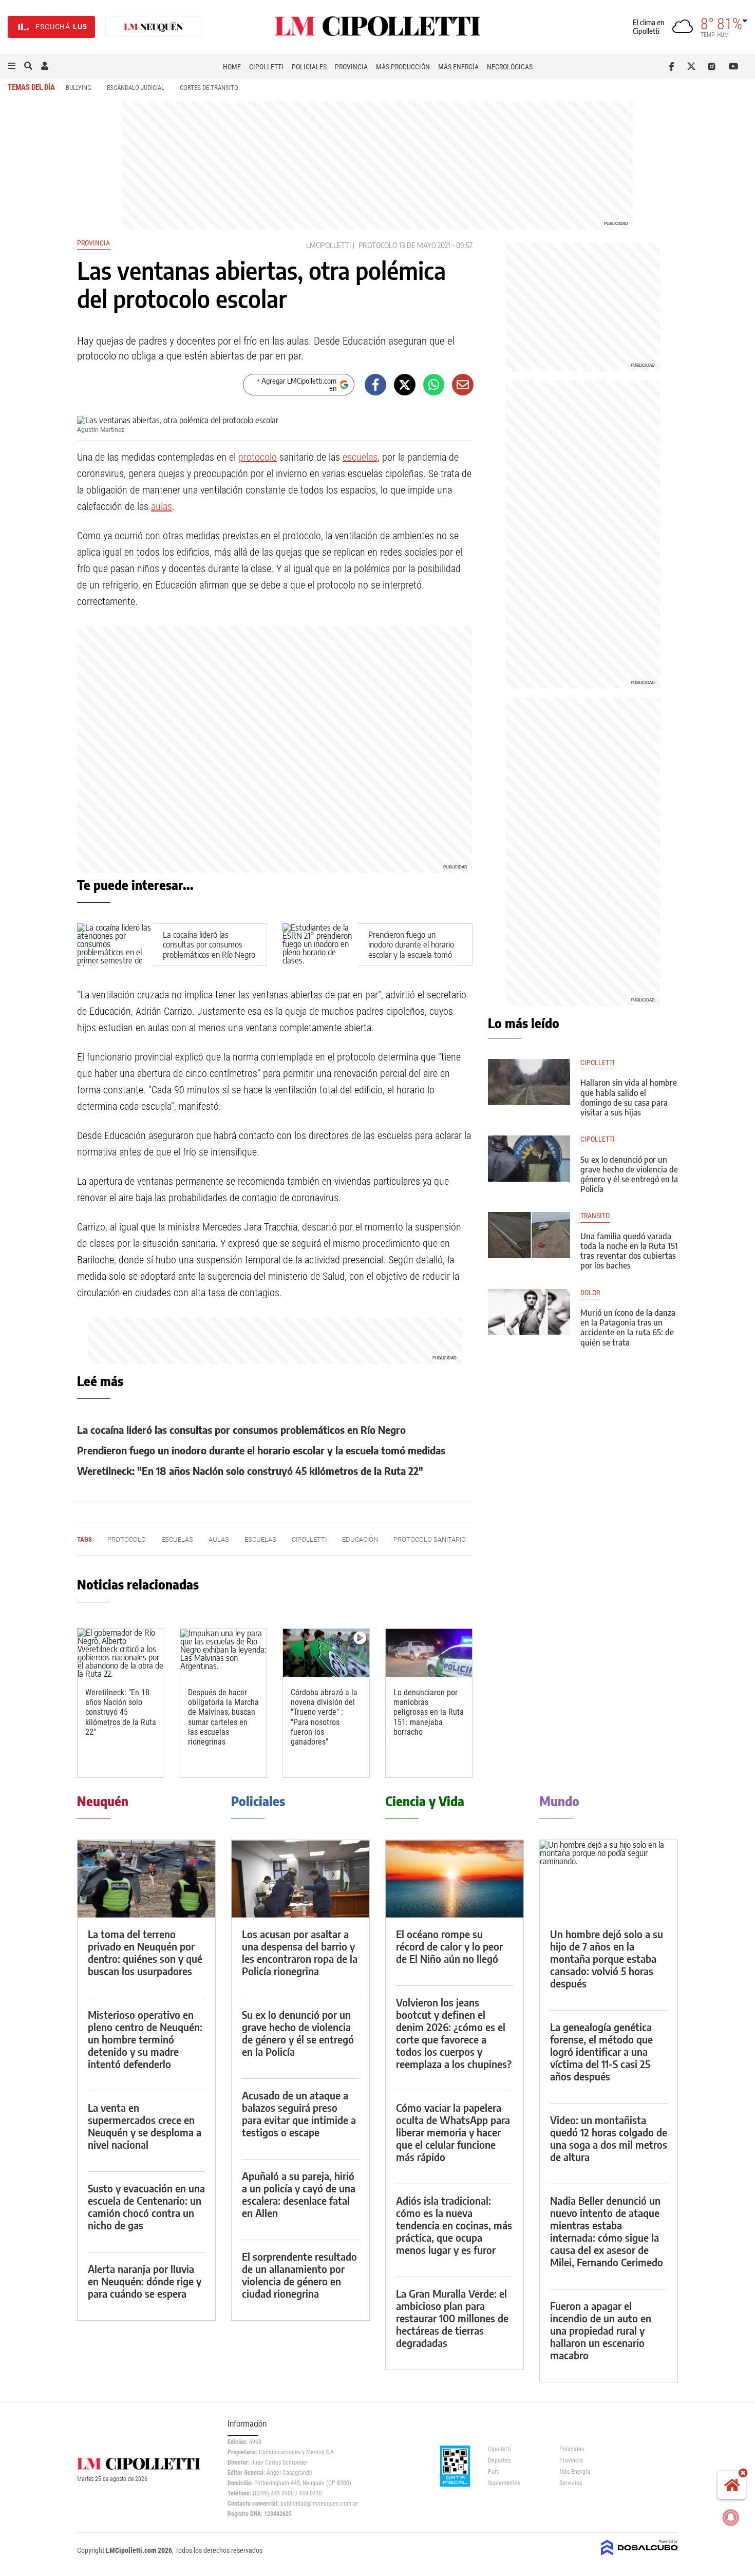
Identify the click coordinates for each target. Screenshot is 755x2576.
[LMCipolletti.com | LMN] (154, 27)
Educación (360, 1539)
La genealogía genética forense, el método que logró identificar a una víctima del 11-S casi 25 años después (601, 2051)
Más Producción (403, 67)
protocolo (258, 457)
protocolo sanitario (430, 1539)
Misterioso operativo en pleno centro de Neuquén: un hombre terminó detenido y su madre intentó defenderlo (145, 2039)
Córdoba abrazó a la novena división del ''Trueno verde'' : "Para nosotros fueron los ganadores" (324, 1717)
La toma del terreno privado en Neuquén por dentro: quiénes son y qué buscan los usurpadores (145, 1952)
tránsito (595, 1216)
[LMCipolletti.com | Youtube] (734, 66)
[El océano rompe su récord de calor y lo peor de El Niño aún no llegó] (455, 1879)
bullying (79, 88)
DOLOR (590, 1293)
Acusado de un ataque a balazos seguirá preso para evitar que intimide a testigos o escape (299, 2114)
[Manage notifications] (731, 2517)
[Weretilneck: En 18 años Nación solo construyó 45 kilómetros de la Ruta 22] (121, 1653)
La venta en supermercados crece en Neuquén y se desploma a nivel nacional (145, 2126)
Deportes (499, 2460)
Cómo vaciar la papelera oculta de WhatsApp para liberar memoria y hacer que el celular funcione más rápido (453, 2132)
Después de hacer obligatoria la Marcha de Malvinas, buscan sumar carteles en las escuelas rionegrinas (223, 1717)
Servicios (571, 2483)
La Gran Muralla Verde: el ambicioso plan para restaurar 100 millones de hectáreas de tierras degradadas (452, 2318)
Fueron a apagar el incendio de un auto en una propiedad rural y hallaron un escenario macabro (601, 2330)
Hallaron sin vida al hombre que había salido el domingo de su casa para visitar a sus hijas (629, 1097)
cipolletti (309, 1539)
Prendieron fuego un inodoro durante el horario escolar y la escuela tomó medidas (411, 950)
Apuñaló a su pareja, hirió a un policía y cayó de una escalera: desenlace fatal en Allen (299, 2194)
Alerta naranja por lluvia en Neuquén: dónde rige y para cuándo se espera (145, 2281)
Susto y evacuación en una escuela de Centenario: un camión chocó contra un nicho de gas (146, 2206)
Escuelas (177, 1539)
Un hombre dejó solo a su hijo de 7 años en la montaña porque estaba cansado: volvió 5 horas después (607, 1958)
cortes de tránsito (209, 88)
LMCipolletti (328, 245)
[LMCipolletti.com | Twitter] (694, 66)
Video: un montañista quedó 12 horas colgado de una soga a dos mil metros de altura (609, 2138)
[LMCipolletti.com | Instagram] (714, 66)
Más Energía (458, 67)
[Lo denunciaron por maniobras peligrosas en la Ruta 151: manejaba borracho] (429, 1653)
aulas (162, 506)
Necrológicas (510, 67)
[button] (12, 66)
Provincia (351, 67)
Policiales (309, 67)
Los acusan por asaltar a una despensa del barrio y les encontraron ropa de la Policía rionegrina (300, 1952)
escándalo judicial (136, 88)
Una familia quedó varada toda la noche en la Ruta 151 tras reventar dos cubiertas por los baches (629, 1251)
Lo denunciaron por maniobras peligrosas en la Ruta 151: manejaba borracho (429, 1712)
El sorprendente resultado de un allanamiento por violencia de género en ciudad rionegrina (299, 2275)
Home (232, 67)
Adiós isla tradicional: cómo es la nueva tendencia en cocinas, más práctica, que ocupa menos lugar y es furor (454, 2225)
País (493, 2472)
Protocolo (378, 245)
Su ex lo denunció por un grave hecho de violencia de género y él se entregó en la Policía (629, 1175)
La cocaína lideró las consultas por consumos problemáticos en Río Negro (209, 944)
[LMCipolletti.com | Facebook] (674, 66)
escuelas (360, 457)
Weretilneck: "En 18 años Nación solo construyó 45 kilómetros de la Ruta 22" (250, 1471)
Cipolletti (266, 67)
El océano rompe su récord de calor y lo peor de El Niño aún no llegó (449, 1946)
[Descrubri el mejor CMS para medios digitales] (639, 2556)
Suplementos (504, 2483)
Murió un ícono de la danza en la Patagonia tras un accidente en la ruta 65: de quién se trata (628, 1328)
